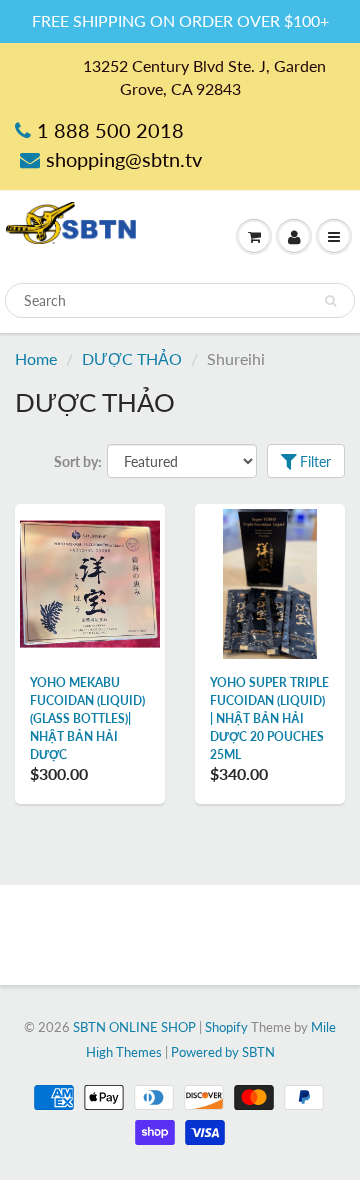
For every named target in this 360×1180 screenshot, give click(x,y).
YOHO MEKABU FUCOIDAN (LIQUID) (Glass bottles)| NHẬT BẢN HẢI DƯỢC (87, 718)
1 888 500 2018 (110, 130)
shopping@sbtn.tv (124, 159)
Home (36, 358)
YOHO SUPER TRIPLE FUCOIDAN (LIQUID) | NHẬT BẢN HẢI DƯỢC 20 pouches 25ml (269, 718)
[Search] (330, 301)
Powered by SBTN (223, 1052)
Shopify (226, 1027)
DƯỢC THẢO (132, 358)
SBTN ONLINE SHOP (134, 1027)
